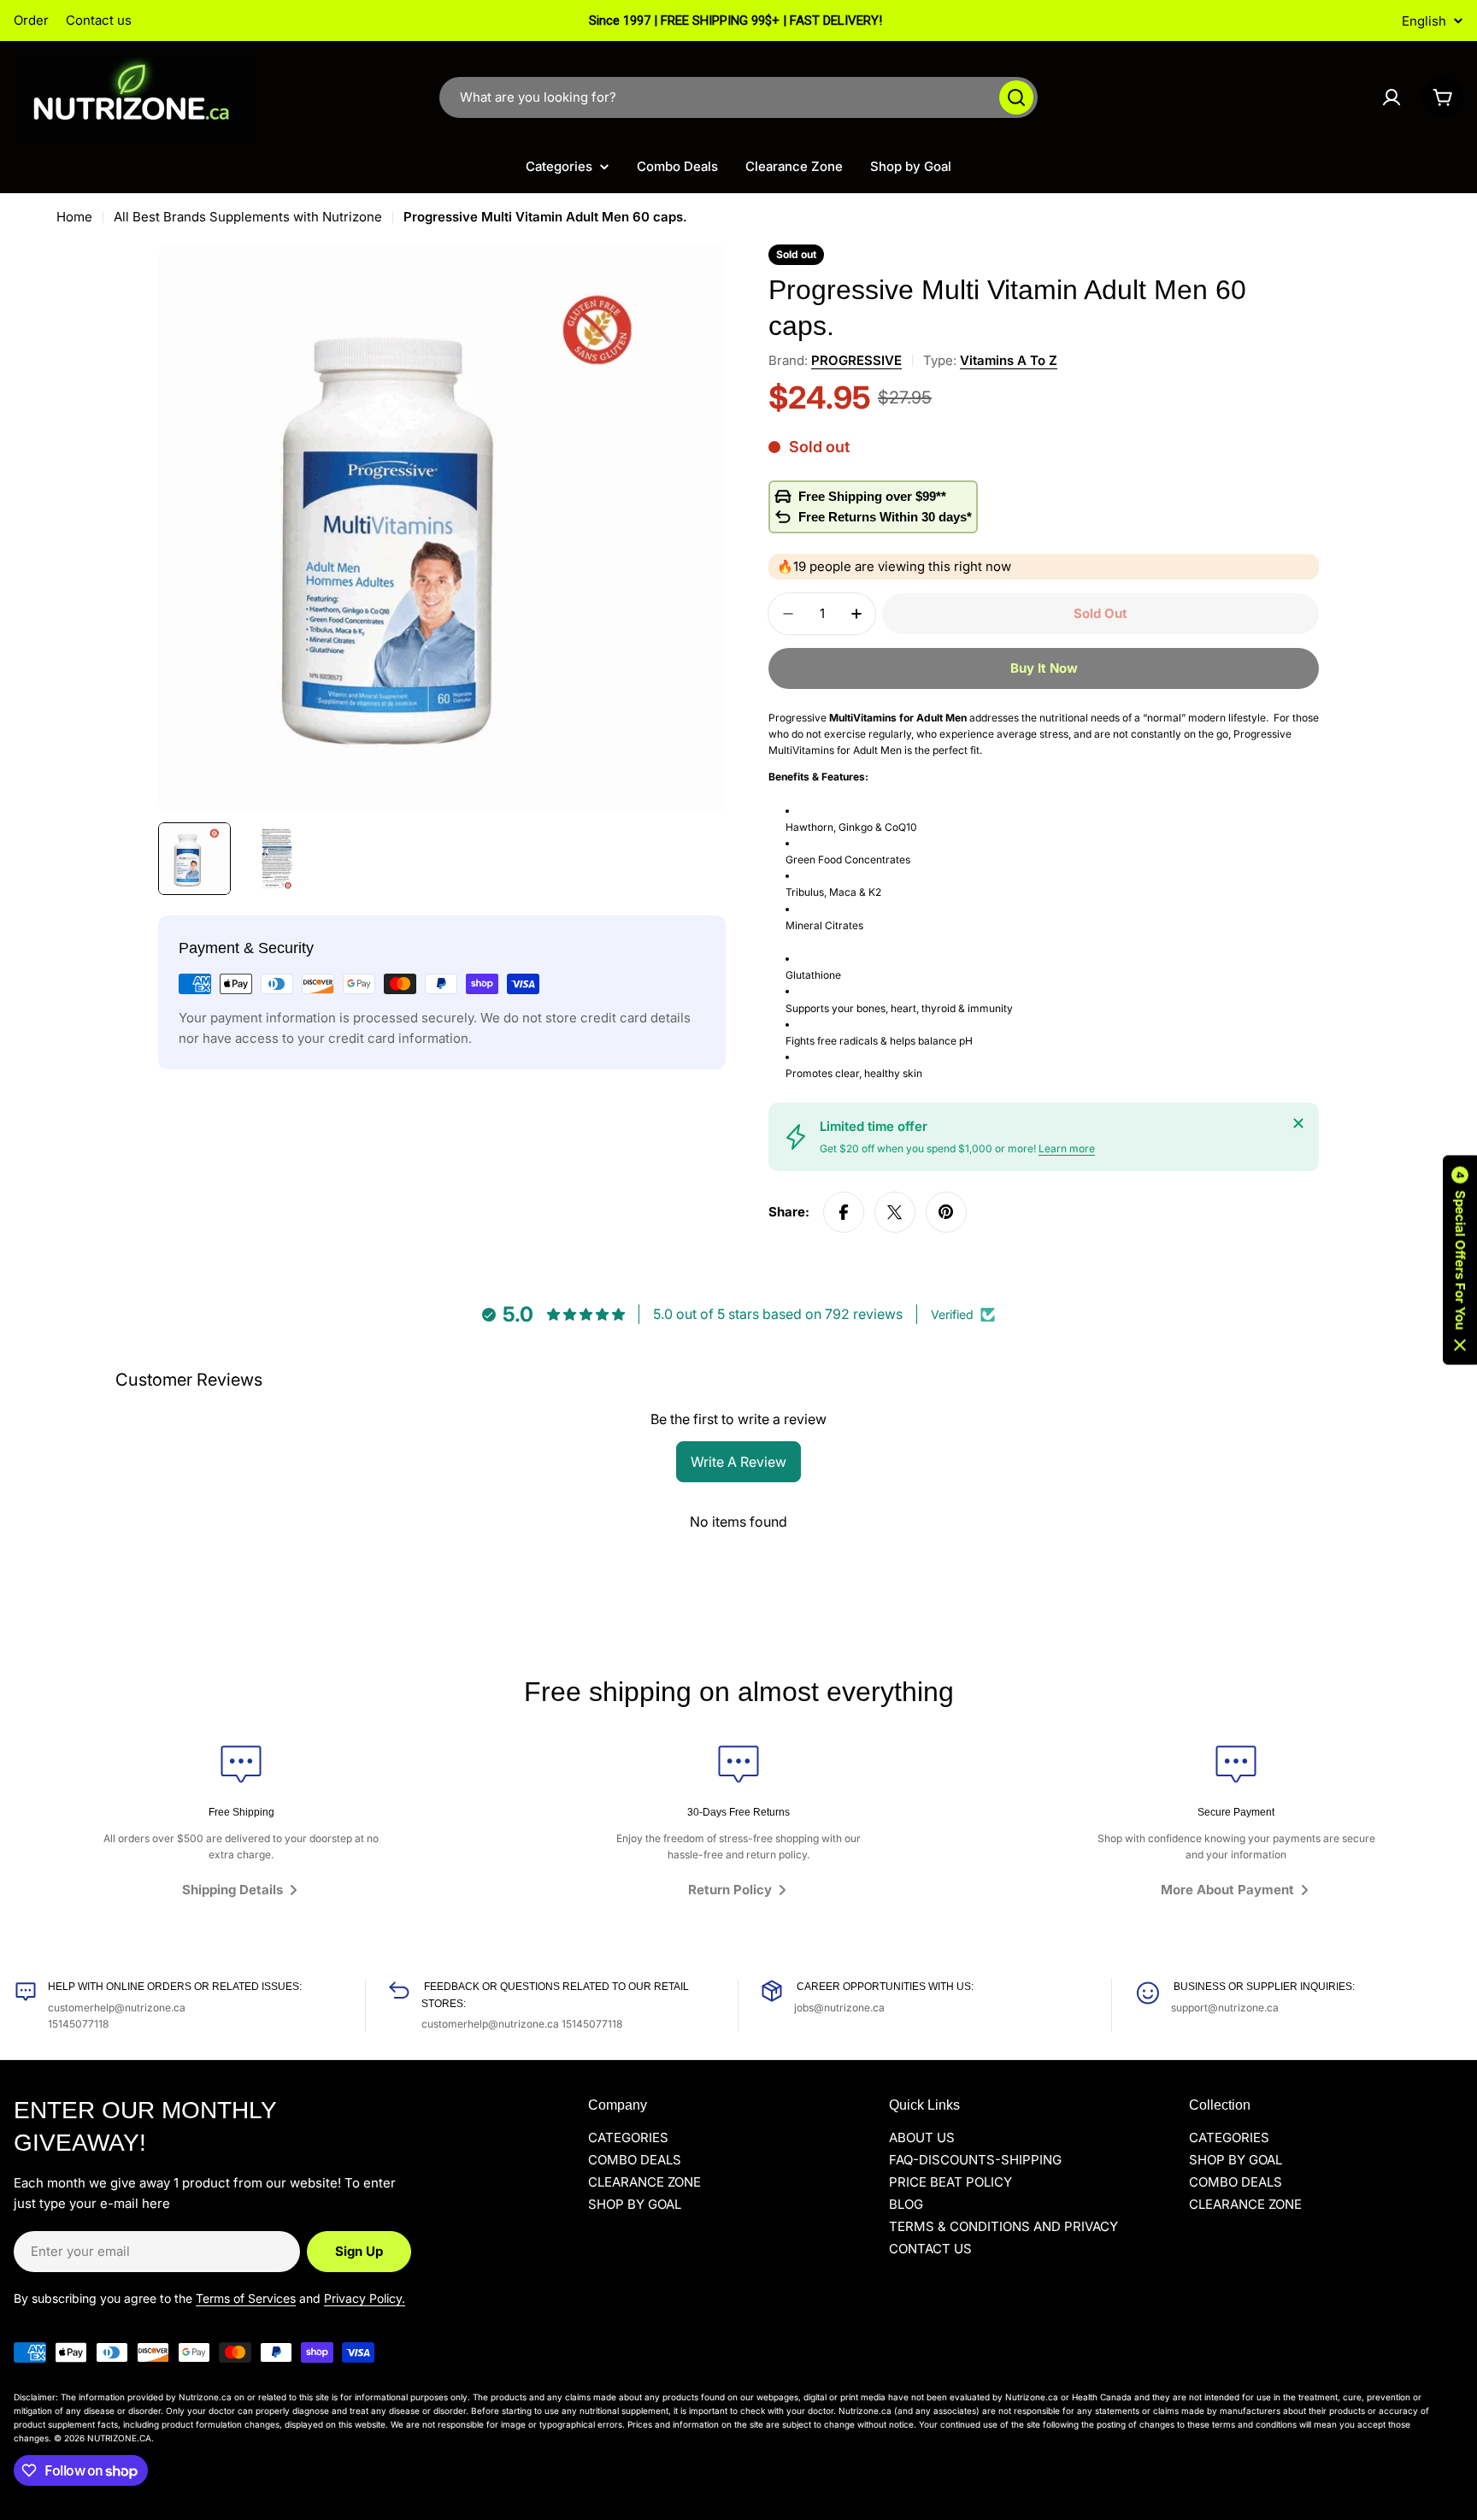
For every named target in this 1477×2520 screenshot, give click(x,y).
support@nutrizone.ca (1225, 2008)
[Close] (1298, 1123)
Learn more (1067, 1148)
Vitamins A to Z (1009, 360)
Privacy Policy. (365, 2298)
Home (74, 217)
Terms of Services (246, 2298)
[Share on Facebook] (844, 1212)
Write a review (738, 1462)
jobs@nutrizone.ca (839, 2008)
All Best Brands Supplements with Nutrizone (248, 217)
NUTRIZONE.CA (119, 2438)
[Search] (1016, 97)
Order (31, 20)
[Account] (1392, 97)
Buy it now (1044, 668)
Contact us (99, 20)
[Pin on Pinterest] (946, 1212)
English (1424, 21)
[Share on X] (895, 1212)
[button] (1460, 1260)
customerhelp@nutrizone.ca (117, 2008)
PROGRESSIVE (856, 360)
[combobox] (738, 97)
